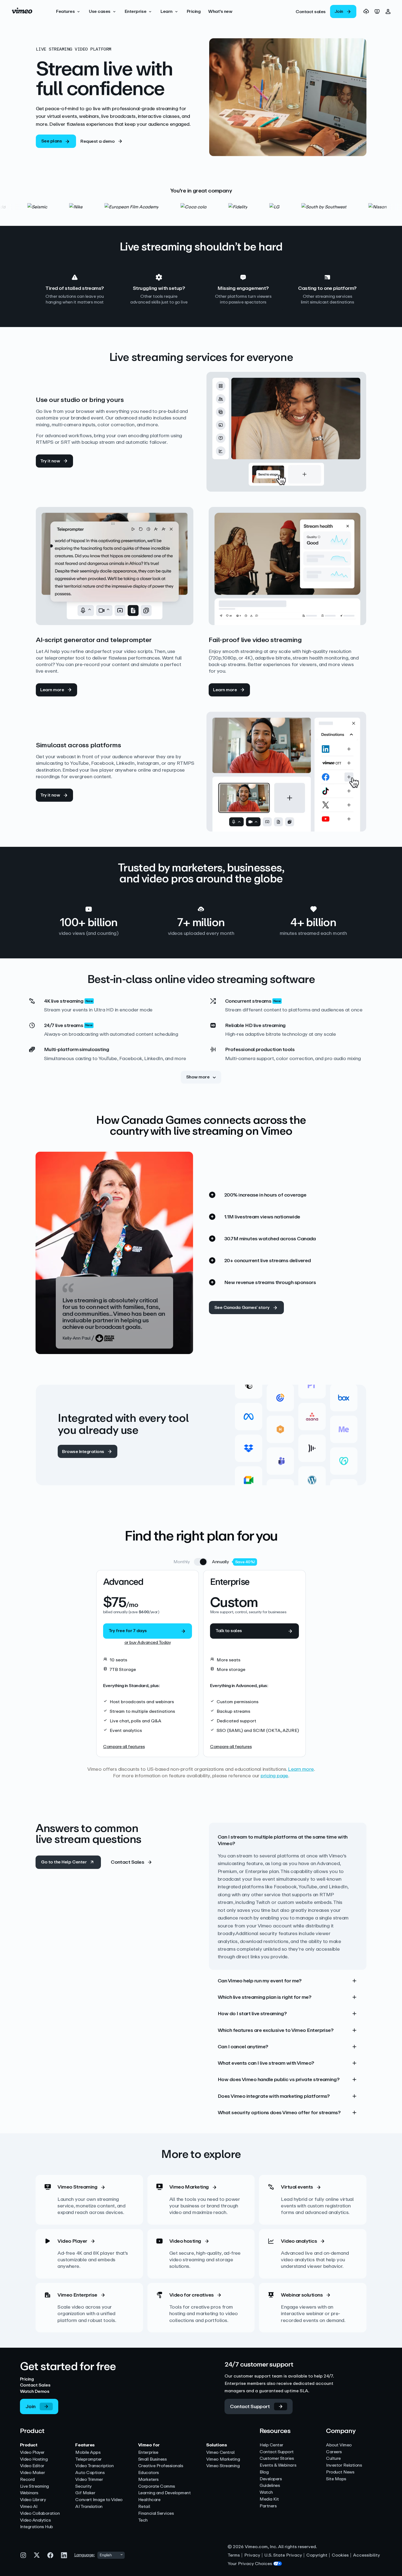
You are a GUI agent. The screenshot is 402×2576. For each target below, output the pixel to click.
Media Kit (269, 2499)
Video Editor (32, 2466)
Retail (144, 2507)
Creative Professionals (161, 2466)
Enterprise (148, 2453)
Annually (220, 1562)
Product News (340, 2472)
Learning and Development (164, 2493)
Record (27, 2480)
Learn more (301, 1769)
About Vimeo (339, 2445)
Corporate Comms (157, 2486)
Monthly (182, 1562)
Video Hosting (34, 2459)
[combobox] (111, 2555)
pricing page (274, 1776)
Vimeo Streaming (223, 2466)
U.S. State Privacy (283, 2555)
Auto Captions (90, 2473)
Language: (85, 2555)
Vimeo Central (220, 2453)
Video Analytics (35, 2520)
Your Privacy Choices (250, 2564)
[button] (69, 11)
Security (83, 2486)
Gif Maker (85, 2493)
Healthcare (149, 2500)
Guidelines (270, 2486)
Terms (234, 2555)
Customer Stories (277, 2459)
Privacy (252, 2555)
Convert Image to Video (99, 2500)
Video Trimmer (89, 2480)
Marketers (148, 2480)
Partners (268, 2506)
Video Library (33, 2500)
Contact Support (277, 2452)
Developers (271, 2479)
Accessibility (366, 2555)
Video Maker (33, 2473)
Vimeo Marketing (223, 2459)
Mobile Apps (88, 2453)
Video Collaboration (40, 2514)
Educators (148, 2473)
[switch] (201, 1562)
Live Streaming (34, 2486)
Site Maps (336, 2479)
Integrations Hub (37, 2527)
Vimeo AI (29, 2507)
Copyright (317, 2555)
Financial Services (156, 2514)
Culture (333, 2459)
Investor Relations (344, 2465)
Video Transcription (94, 2466)
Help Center (271, 2445)
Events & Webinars (278, 2465)
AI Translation (89, 2507)
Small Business (152, 2459)
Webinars (29, 2493)
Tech (143, 2520)
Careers (334, 2452)
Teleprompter (88, 2459)
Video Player (32, 2453)
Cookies (340, 2555)
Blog (264, 2472)
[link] (311, 11)
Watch (266, 2492)
